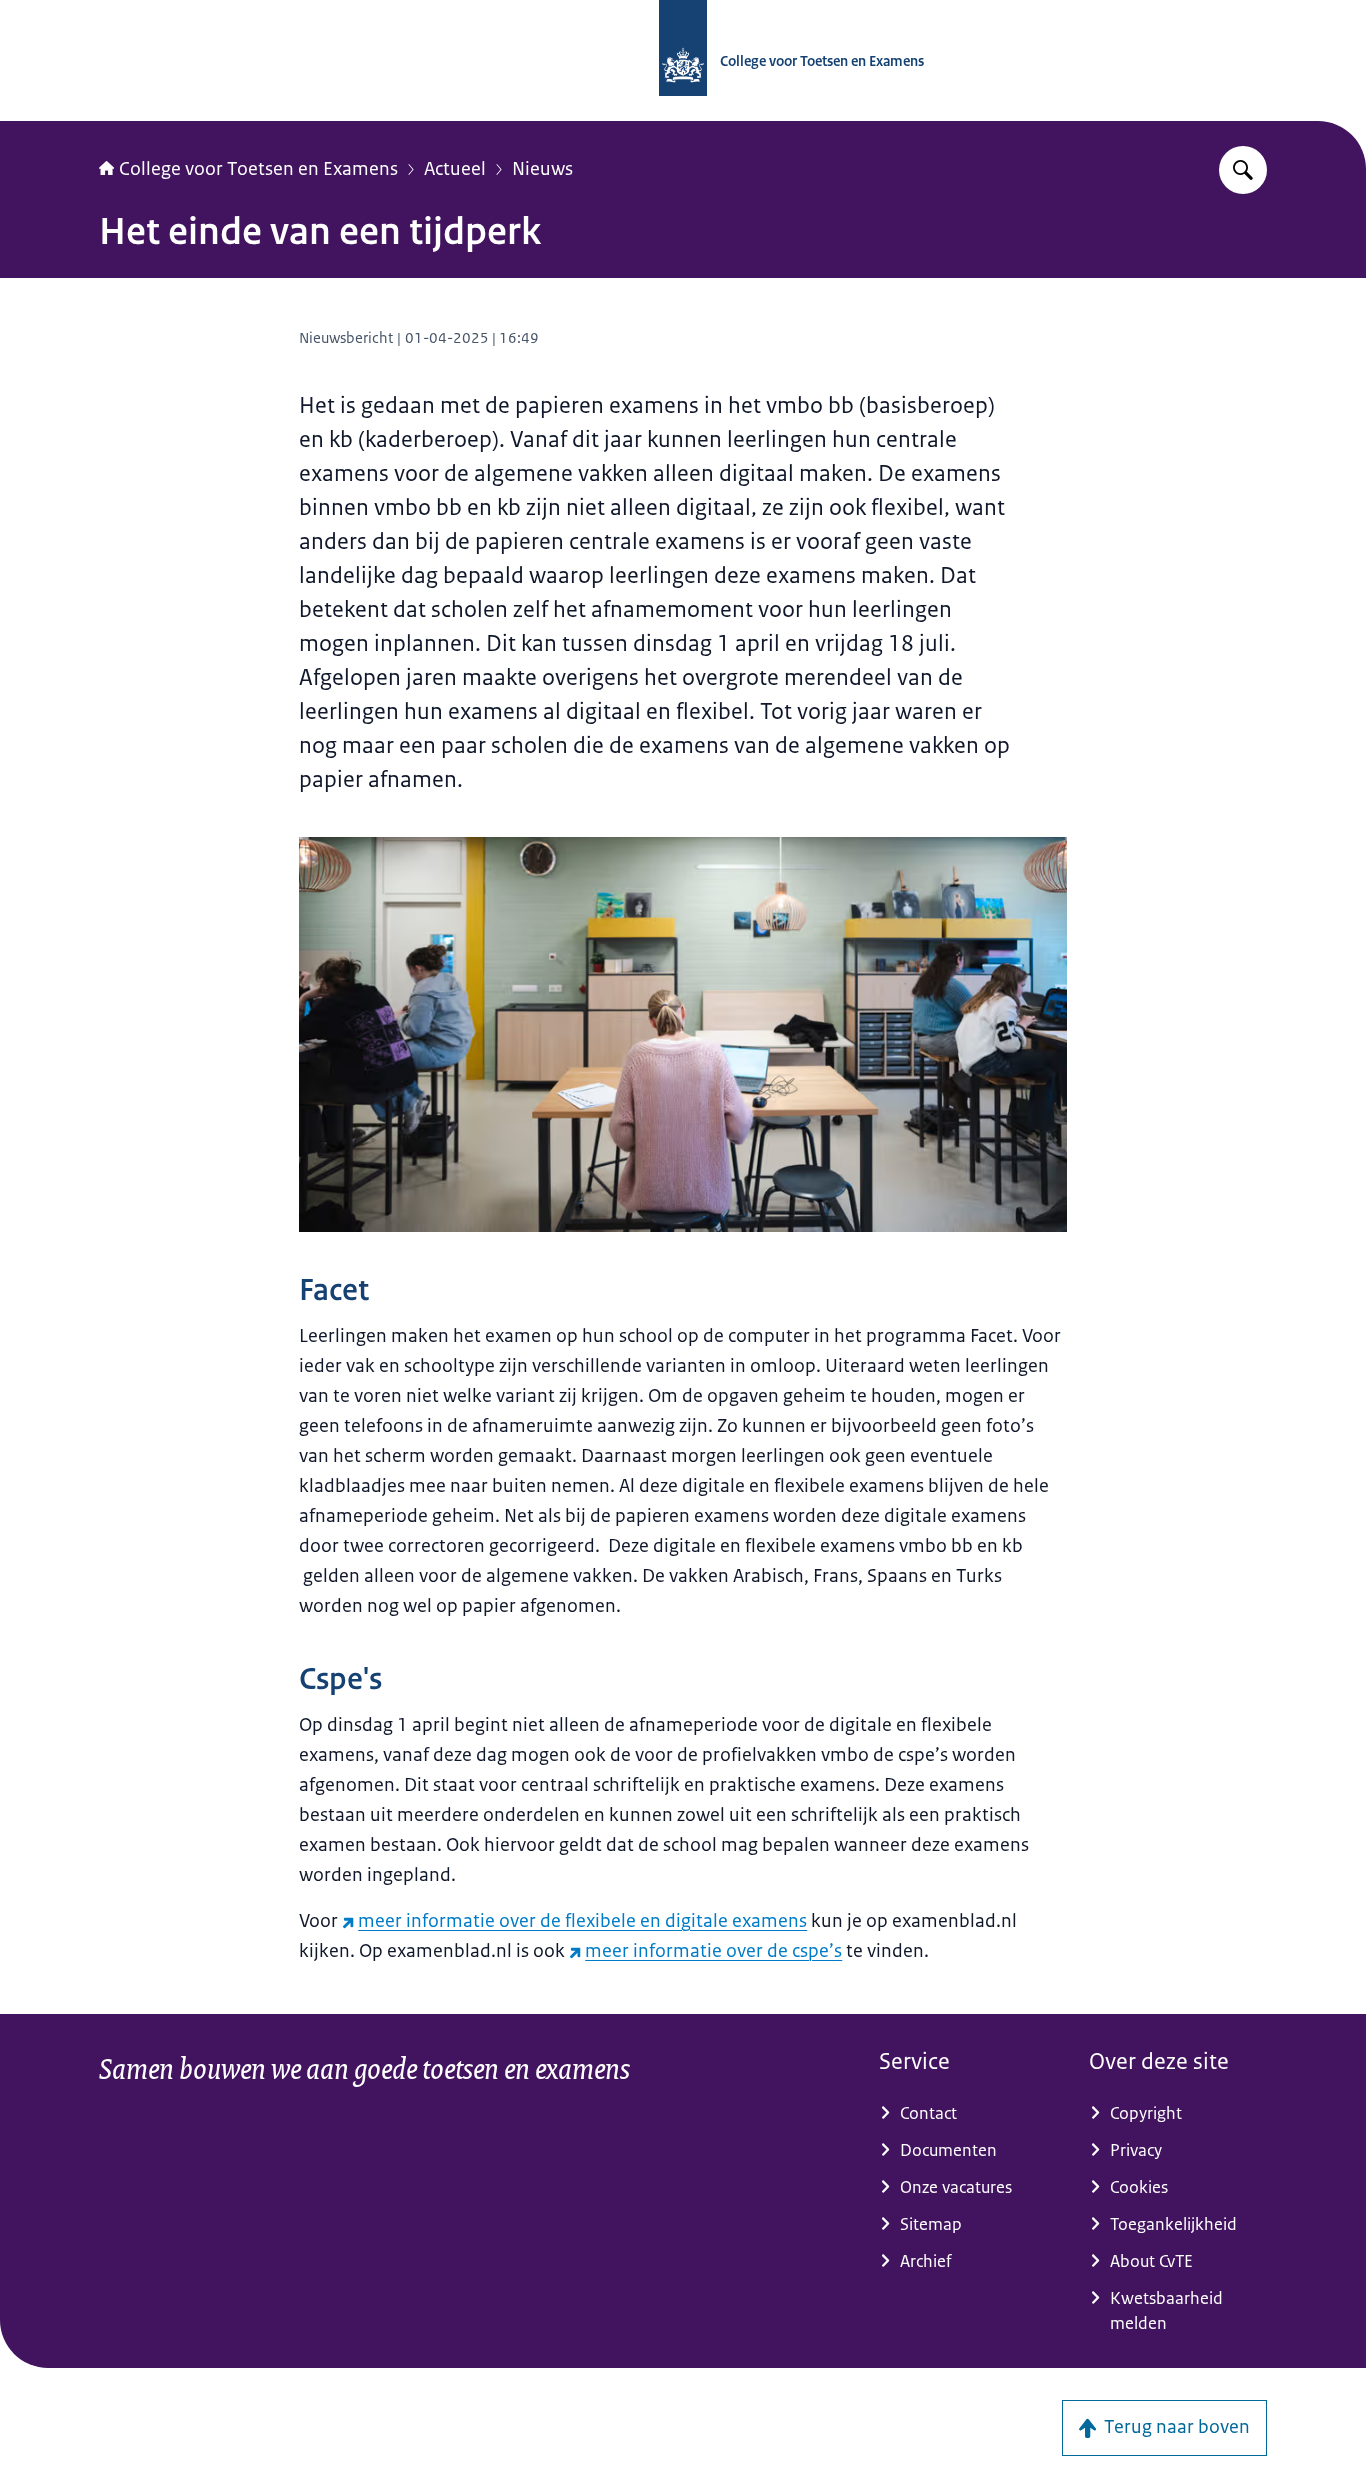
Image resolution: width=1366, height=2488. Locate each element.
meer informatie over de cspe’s (713, 1951)
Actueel (455, 169)
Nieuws (542, 169)
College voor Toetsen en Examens (258, 169)
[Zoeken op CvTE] (1243, 170)
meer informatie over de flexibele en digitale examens (582, 1921)
